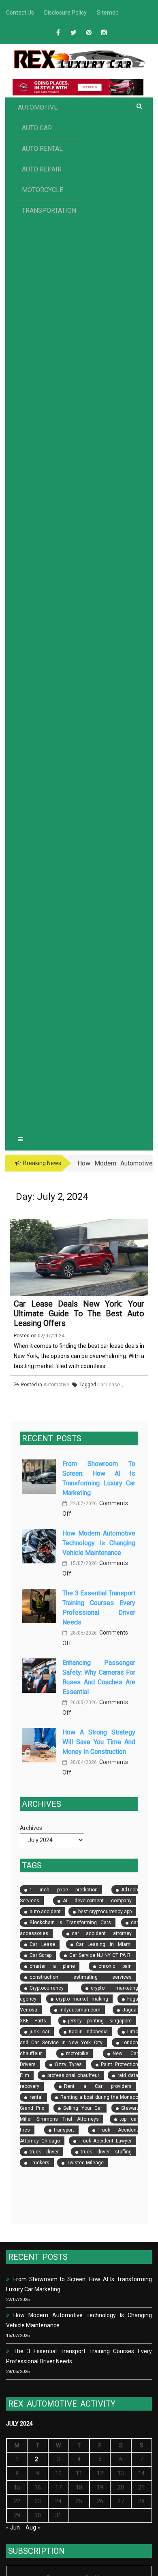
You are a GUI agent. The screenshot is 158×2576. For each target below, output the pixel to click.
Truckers (39, 2163)
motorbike (77, 2054)
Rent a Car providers (98, 2086)
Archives (31, 1828)
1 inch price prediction (64, 1890)
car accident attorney (102, 1933)
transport (64, 2130)
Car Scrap (41, 1955)
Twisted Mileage (85, 2163)
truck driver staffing (106, 2152)
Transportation (49, 210)
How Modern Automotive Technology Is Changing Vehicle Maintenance (99, 1543)
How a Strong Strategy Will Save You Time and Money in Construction (99, 1742)
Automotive (38, 107)
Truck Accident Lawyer (105, 2141)
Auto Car (37, 128)
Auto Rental (42, 149)
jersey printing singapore (100, 2021)
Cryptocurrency (47, 1988)
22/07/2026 (83, 1504)
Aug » (33, 2527)
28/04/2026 (83, 1762)
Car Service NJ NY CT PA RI (100, 1955)
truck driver (44, 2152)
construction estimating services (81, 1977)
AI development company (97, 1901)
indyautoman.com (80, 2010)
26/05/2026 (83, 1703)
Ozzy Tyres (68, 2064)
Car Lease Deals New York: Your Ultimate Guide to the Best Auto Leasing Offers (79, 1313)
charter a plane (52, 1966)
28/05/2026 (83, 1633)
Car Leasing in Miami (104, 1944)
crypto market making (82, 1999)
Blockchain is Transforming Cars (70, 1922)
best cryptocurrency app (105, 1912)
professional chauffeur (73, 2075)
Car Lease (42, 1944)
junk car (39, 2032)
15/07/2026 (83, 1563)
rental (36, 2097)
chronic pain (115, 1966)
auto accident (45, 1912)
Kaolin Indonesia (89, 2032)
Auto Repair (42, 169)
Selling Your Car (82, 2108)
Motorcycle (43, 190)
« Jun (13, 2527)
